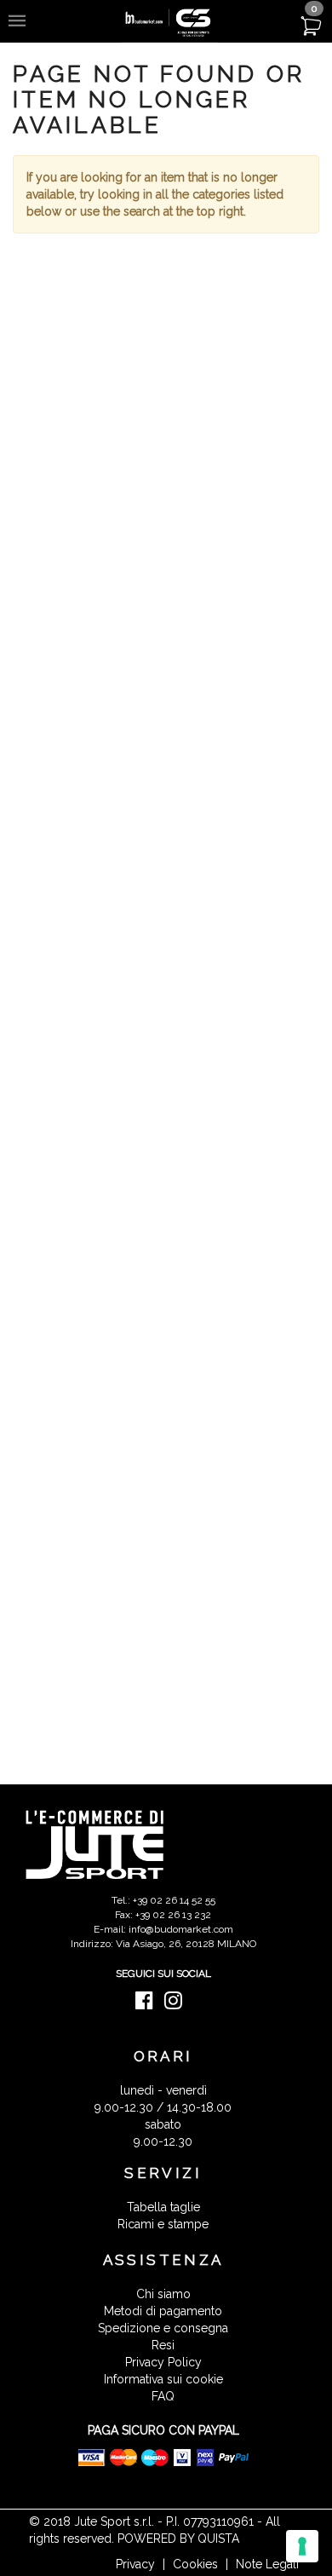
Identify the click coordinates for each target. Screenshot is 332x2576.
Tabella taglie (163, 2207)
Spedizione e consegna (163, 2328)
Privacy (135, 2564)
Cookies (195, 2564)
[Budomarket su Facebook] (149, 2004)
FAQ (163, 2396)
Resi (163, 2345)
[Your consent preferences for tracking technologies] (302, 2546)
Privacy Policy (163, 2362)
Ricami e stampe (163, 2224)
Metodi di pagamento (163, 2311)
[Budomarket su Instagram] (177, 2004)
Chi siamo (163, 2294)
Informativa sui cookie (163, 2379)
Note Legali (267, 2564)
